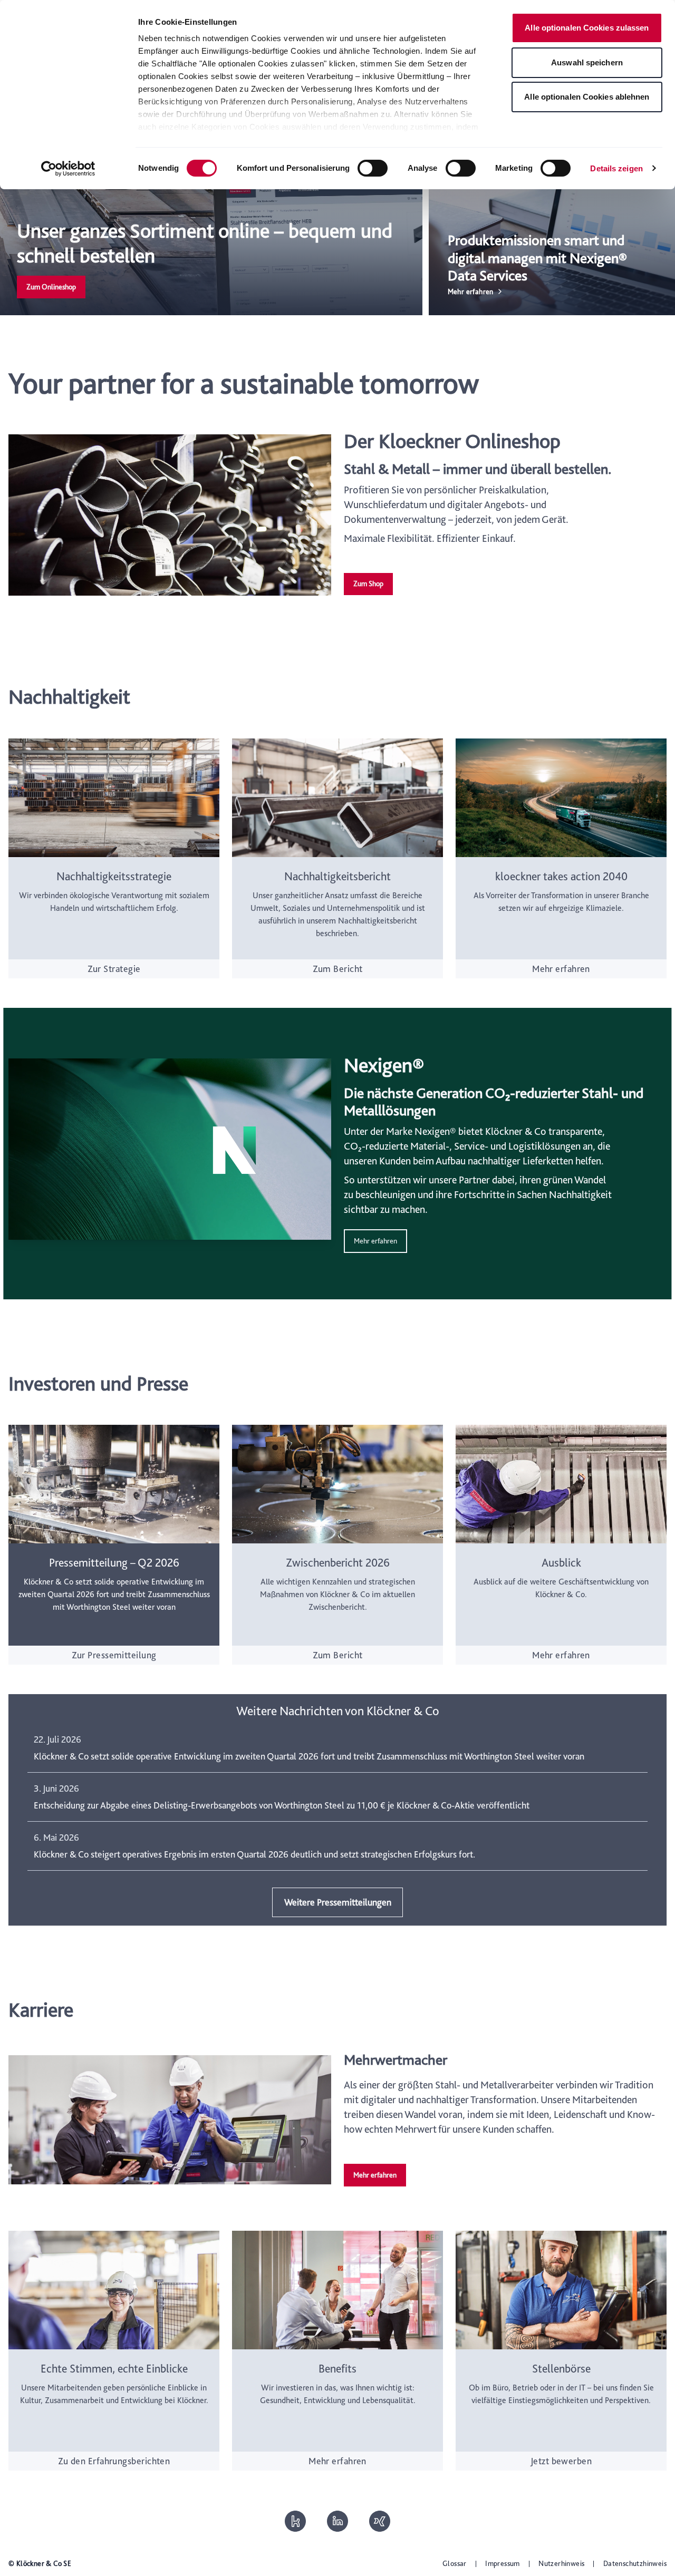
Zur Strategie (114, 969)
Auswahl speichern (587, 62)
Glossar (455, 2563)
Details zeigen (616, 168)
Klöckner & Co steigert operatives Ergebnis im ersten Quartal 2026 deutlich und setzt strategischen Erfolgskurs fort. (254, 1854)
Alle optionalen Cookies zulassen (587, 28)
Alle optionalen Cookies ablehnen (587, 97)
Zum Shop (368, 584)
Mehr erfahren (561, 969)
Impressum (503, 2563)
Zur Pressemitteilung (114, 1655)
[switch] (373, 168)
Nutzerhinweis (561, 2563)
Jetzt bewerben (561, 2461)
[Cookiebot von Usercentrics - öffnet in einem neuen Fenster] (68, 169)
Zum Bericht (338, 969)
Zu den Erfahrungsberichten (114, 2461)
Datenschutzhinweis (635, 2563)
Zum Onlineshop (51, 287)
